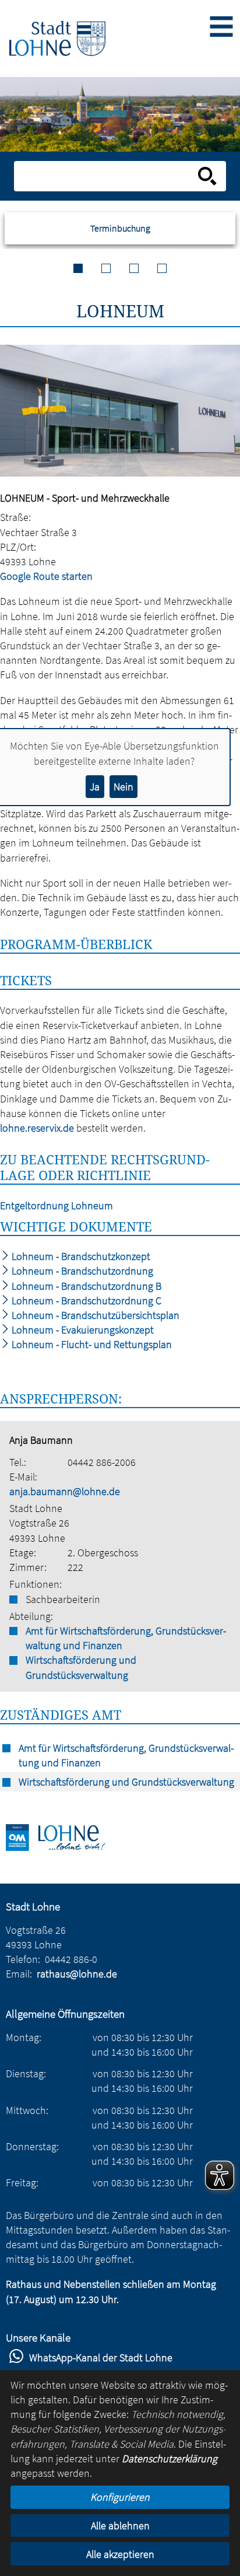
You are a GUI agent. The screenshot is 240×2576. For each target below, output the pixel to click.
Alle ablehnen (120, 2526)
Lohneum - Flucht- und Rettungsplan (91, 1344)
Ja (95, 787)
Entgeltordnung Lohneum (57, 1205)
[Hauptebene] (57, 38)
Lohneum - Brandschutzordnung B (85, 1286)
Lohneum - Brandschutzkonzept (80, 1256)
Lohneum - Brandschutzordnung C (85, 1301)
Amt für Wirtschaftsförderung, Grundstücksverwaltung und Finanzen (126, 1638)
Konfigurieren (120, 2497)
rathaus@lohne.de (77, 1974)
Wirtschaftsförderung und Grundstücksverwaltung (81, 1667)
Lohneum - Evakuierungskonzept (82, 1330)
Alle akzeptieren (120, 2554)
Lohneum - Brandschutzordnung (81, 1271)
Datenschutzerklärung (170, 2458)
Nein (123, 787)
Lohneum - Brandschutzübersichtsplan (94, 1315)
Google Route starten (46, 576)
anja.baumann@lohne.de (65, 1491)
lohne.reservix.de (37, 1128)
